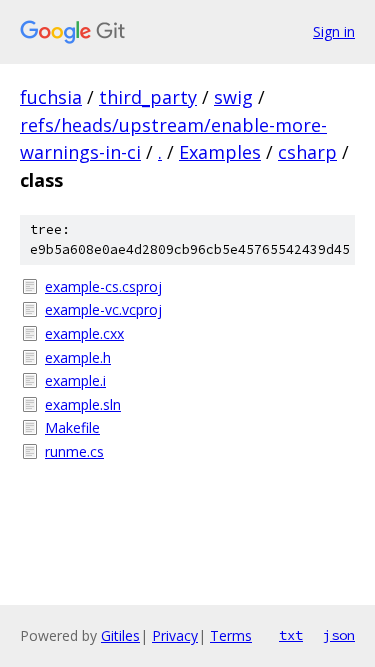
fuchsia (51, 97)
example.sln (83, 404)
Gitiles (120, 635)
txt (291, 635)
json (339, 635)
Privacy (175, 635)
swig (233, 97)
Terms (231, 635)
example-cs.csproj (103, 286)
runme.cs (74, 451)
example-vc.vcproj (103, 309)
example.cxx (84, 333)
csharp (307, 152)
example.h (78, 357)
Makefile (72, 427)
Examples (220, 152)
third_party (148, 97)
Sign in (334, 31)
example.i (75, 380)
